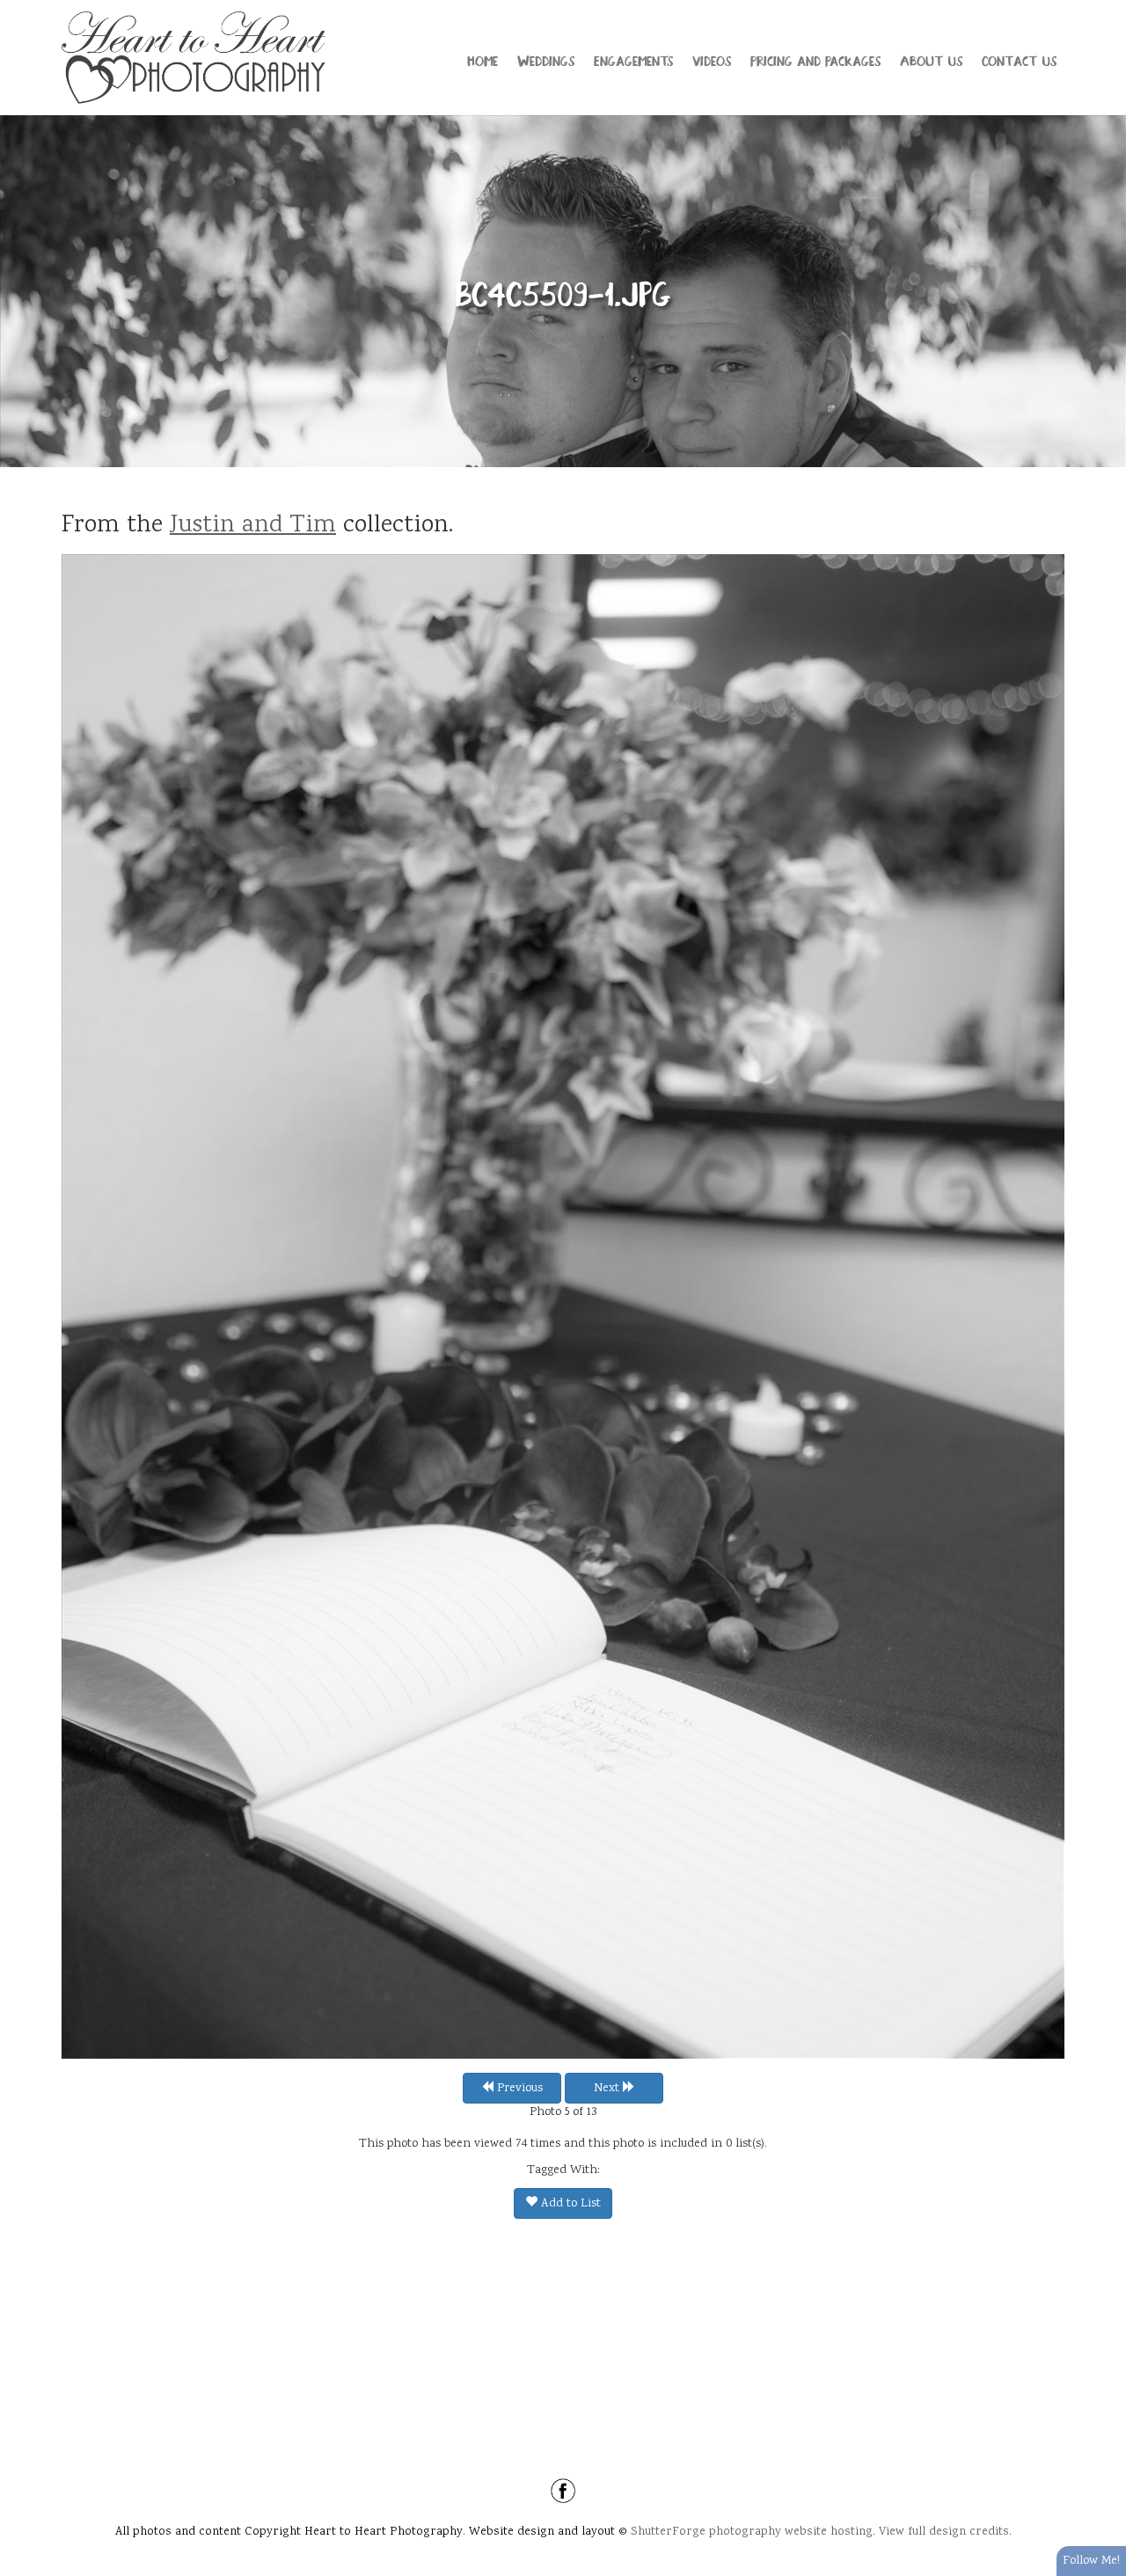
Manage (1103, 9)
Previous (518, 2089)
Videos (712, 60)
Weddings (546, 60)
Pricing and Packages (815, 60)
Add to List (569, 2204)
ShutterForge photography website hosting (752, 2532)
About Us (931, 60)
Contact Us (1019, 60)
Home (483, 60)
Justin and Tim (253, 526)
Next (608, 2089)
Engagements (633, 60)
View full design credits (944, 2532)
